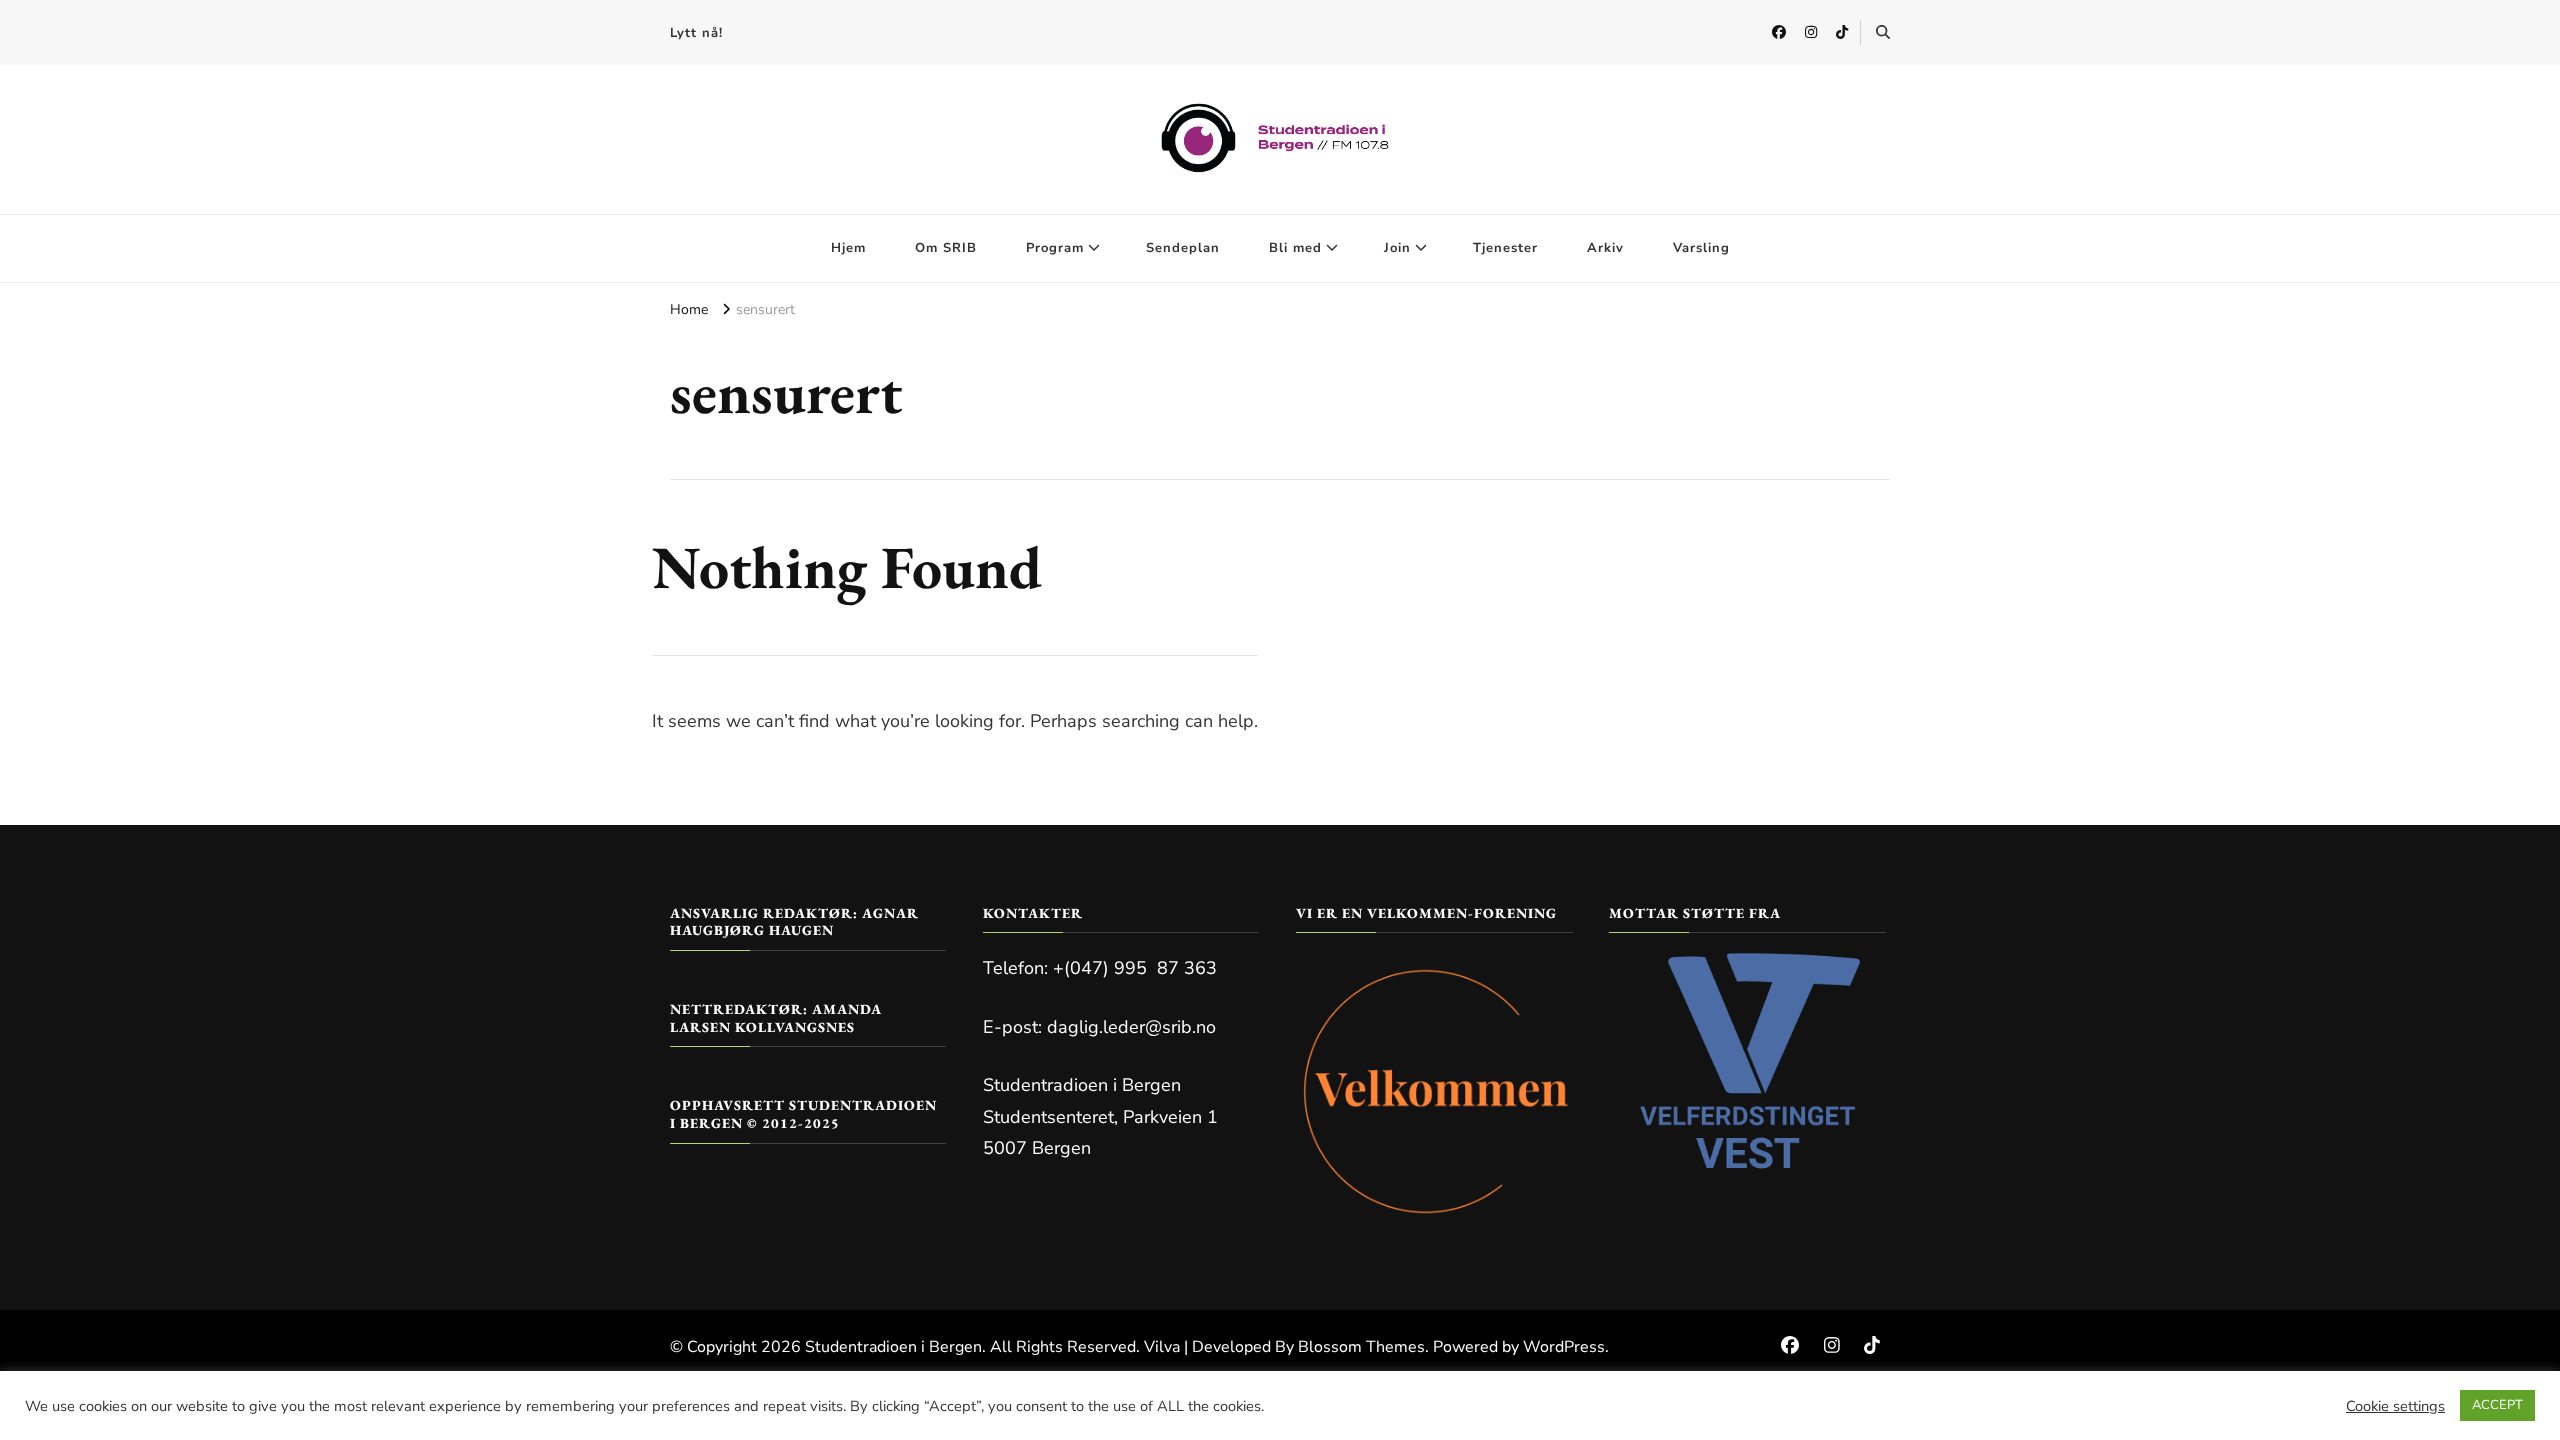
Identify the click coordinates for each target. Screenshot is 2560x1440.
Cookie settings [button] (2395, 1406)
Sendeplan (1183, 248)
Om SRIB (946, 248)
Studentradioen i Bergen (893, 1347)
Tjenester (1505, 248)
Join (1397, 248)
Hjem (848, 248)
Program (1055, 248)
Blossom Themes (1361, 1347)
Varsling (1701, 248)
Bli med (1295, 248)
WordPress (1564, 1347)
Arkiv (1605, 248)
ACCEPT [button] (2497, 1405)
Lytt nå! (696, 33)
